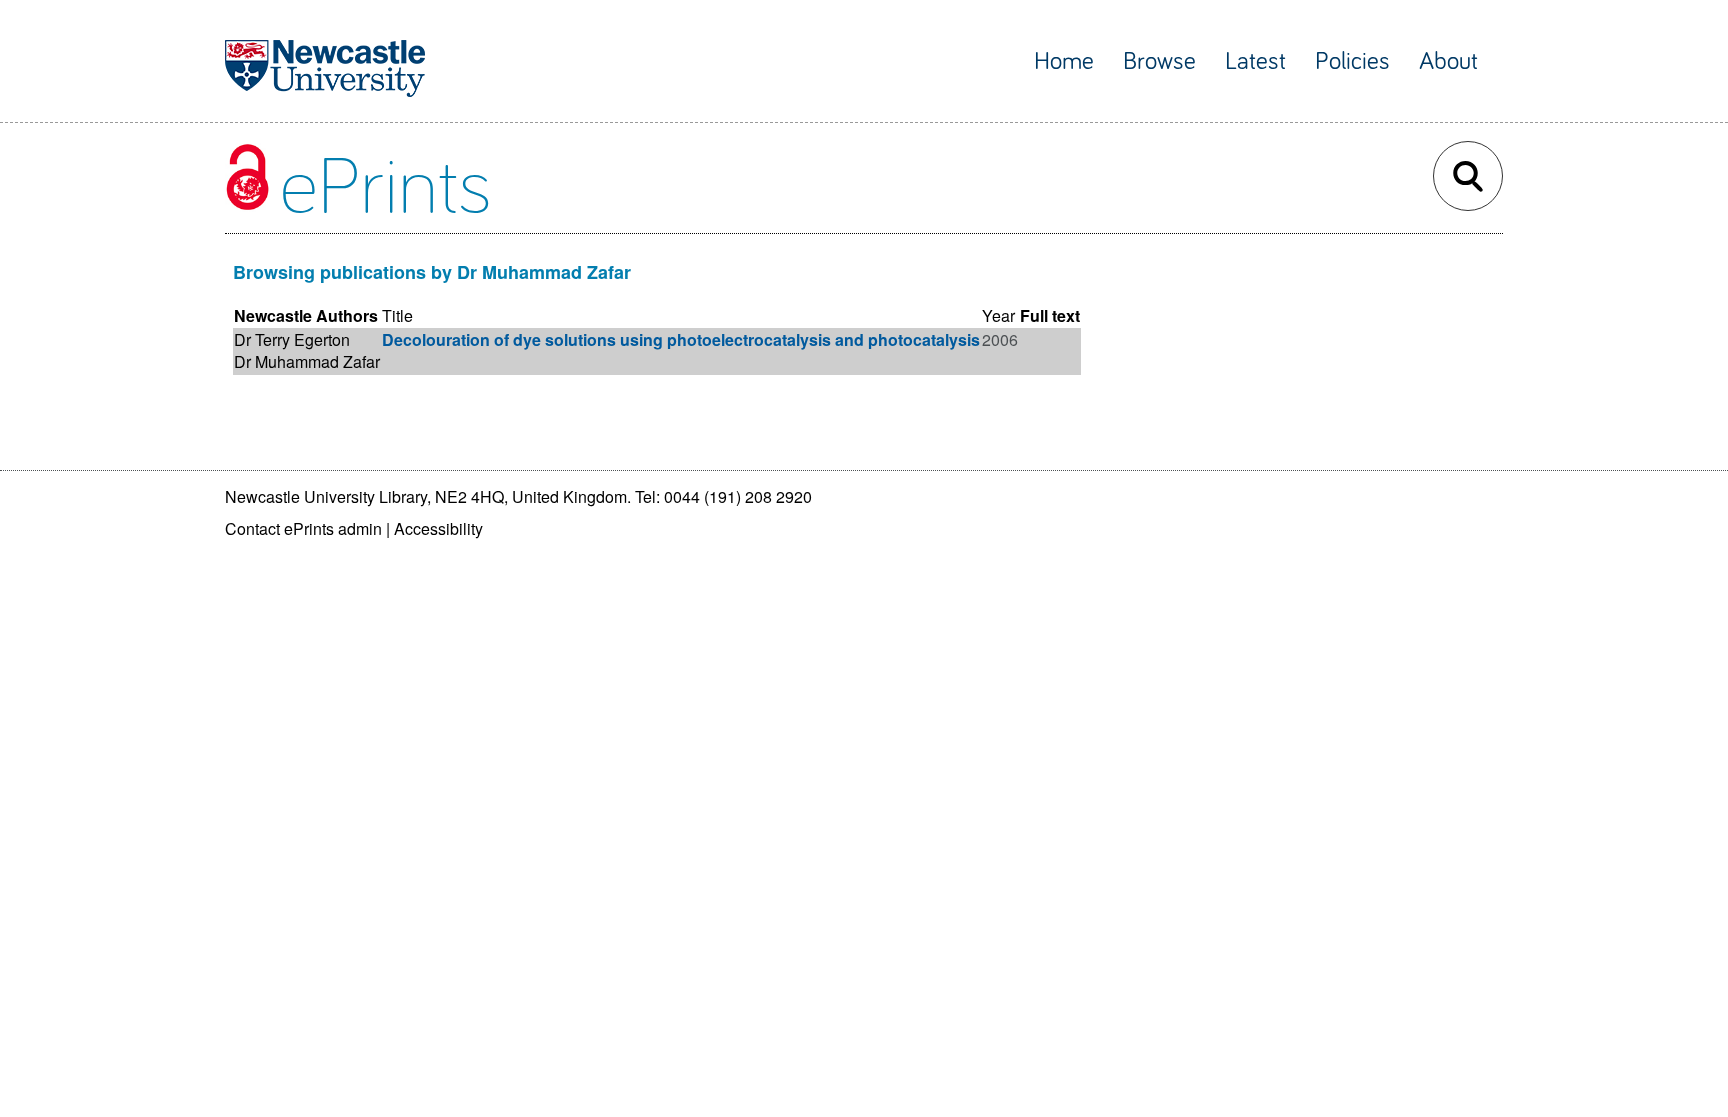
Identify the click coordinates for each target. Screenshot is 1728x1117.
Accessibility (438, 528)
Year (998, 315)
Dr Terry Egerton (292, 339)
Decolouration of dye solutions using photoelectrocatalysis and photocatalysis (681, 339)
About (1448, 61)
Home (1064, 61)
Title (397, 315)
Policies (1352, 61)
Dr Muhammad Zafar (307, 361)
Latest (1255, 61)
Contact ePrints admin (303, 528)
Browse (1159, 61)
